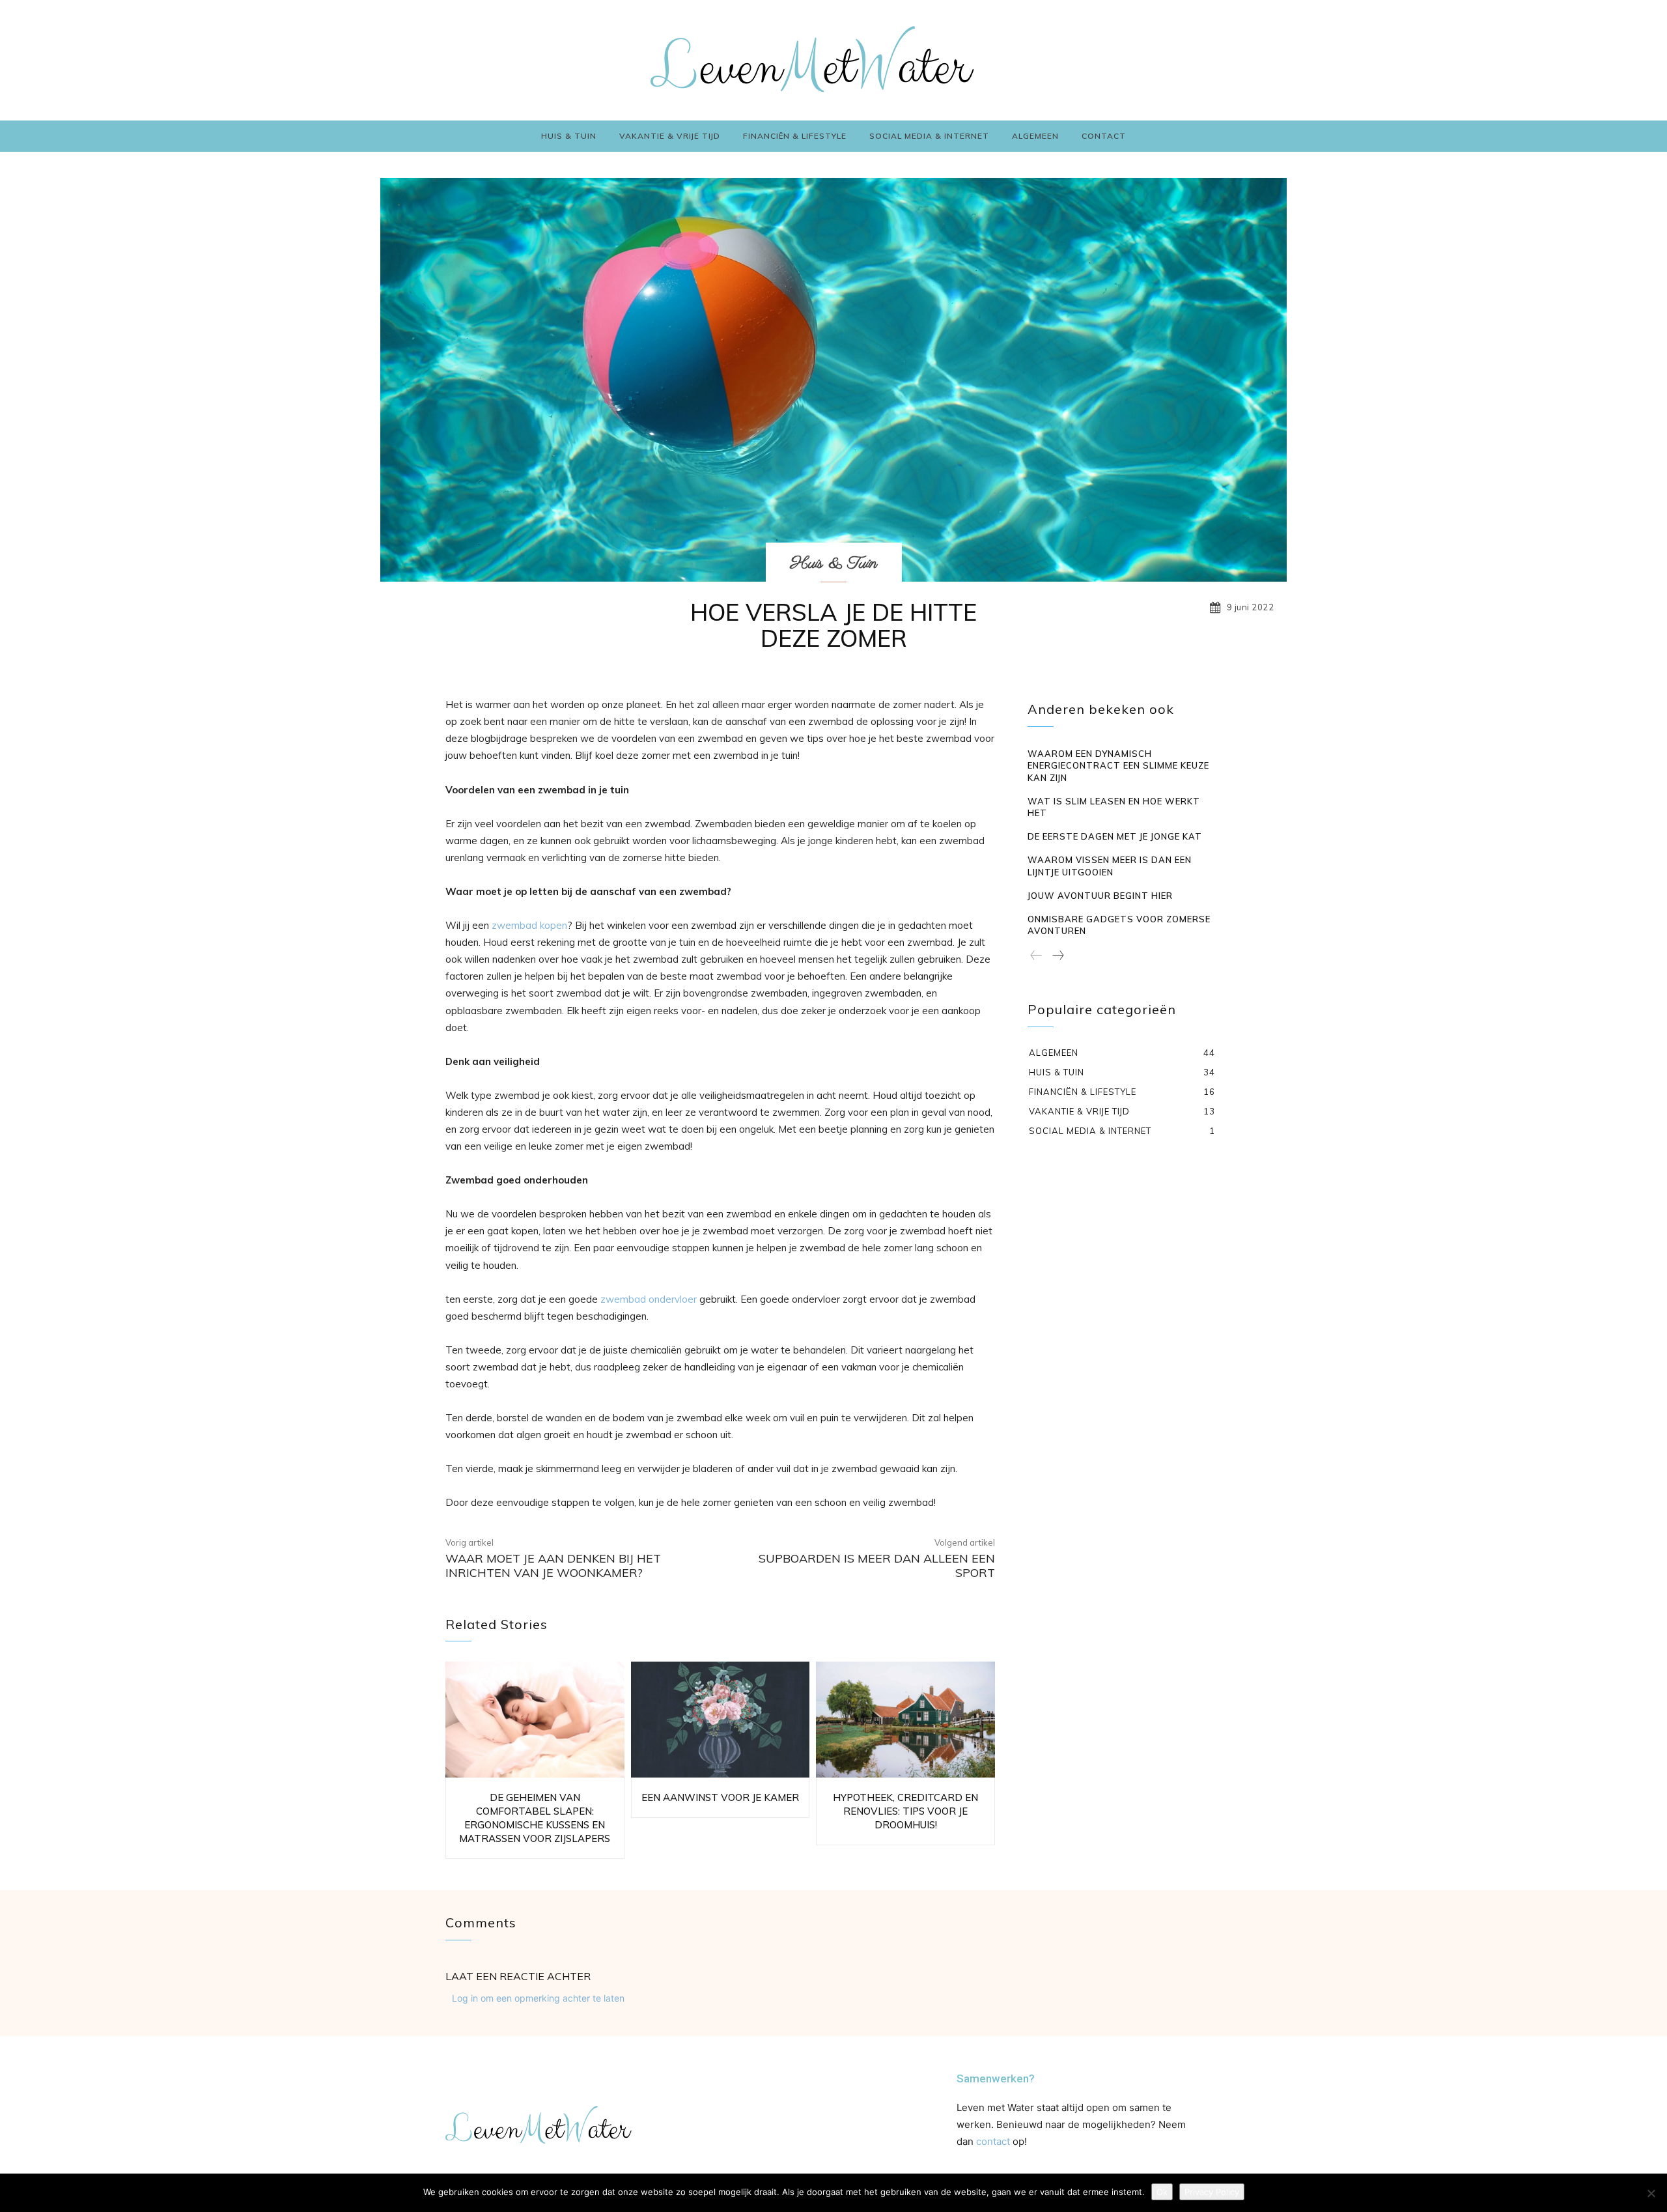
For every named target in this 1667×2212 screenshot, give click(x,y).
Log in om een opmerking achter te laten (538, 1998)
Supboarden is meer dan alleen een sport (877, 1566)
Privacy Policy (1212, 2192)
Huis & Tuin (834, 563)
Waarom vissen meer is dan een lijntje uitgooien (1110, 866)
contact (993, 2141)
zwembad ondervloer (649, 1299)
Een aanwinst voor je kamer (720, 1797)
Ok (1162, 2192)
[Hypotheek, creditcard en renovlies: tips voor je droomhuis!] (905, 1720)
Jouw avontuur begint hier (1100, 896)
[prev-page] (1036, 956)
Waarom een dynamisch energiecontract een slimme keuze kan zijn (1118, 765)
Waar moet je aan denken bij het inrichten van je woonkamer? (553, 1566)
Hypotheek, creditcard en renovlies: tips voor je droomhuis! (905, 1811)
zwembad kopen (529, 925)
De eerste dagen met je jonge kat (1115, 836)
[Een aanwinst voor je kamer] (721, 1720)
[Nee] (1651, 2193)
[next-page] (1058, 956)
